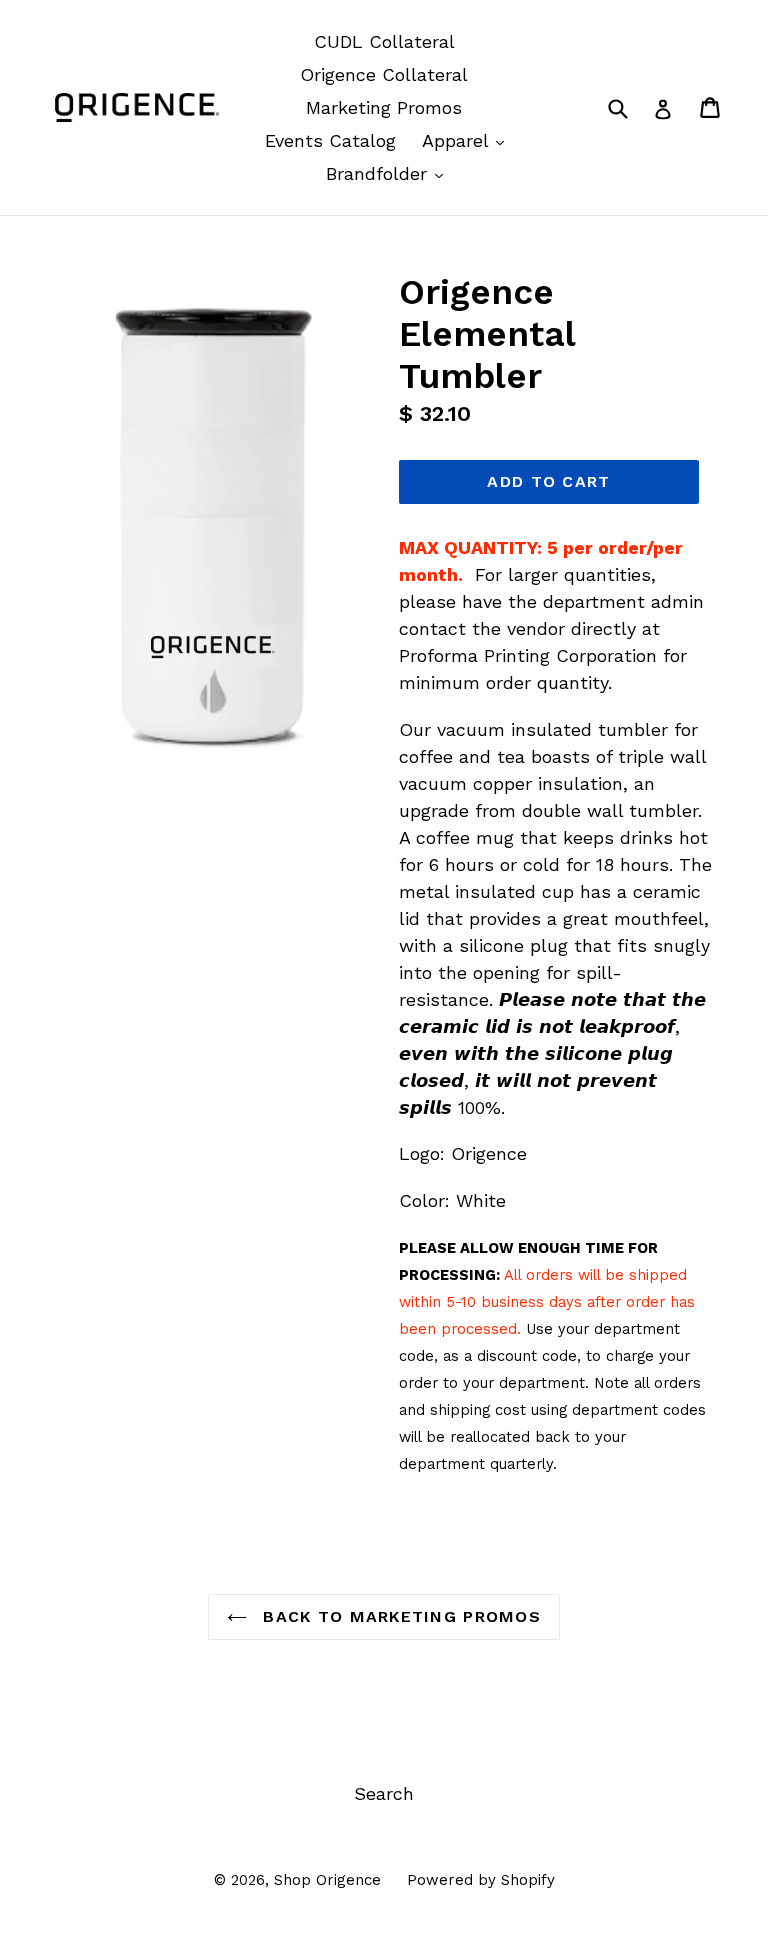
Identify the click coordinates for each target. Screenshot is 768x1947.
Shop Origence (327, 1880)
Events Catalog (330, 140)
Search (384, 1793)
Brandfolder (389, 173)
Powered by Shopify (481, 1880)
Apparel (468, 140)
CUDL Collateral (384, 41)
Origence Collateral (384, 74)
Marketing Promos (384, 107)
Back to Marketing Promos (399, 1616)
